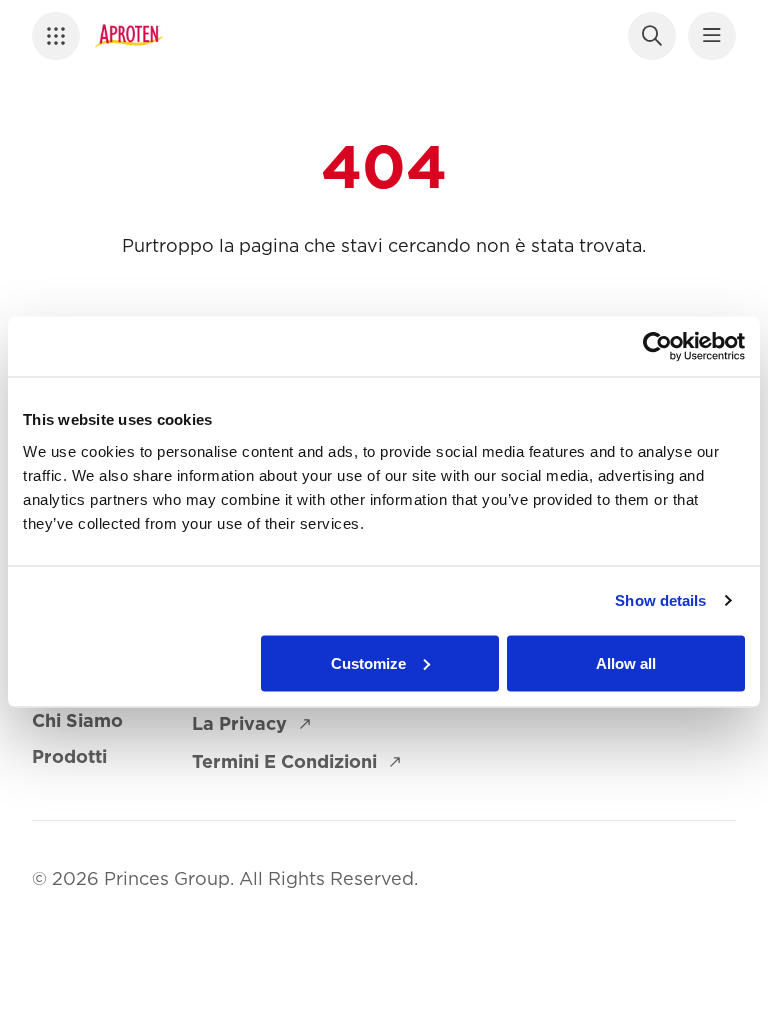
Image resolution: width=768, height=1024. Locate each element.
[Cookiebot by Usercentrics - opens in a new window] (657, 347)
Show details (660, 600)
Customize (368, 662)
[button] (62, 36)
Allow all (626, 662)
